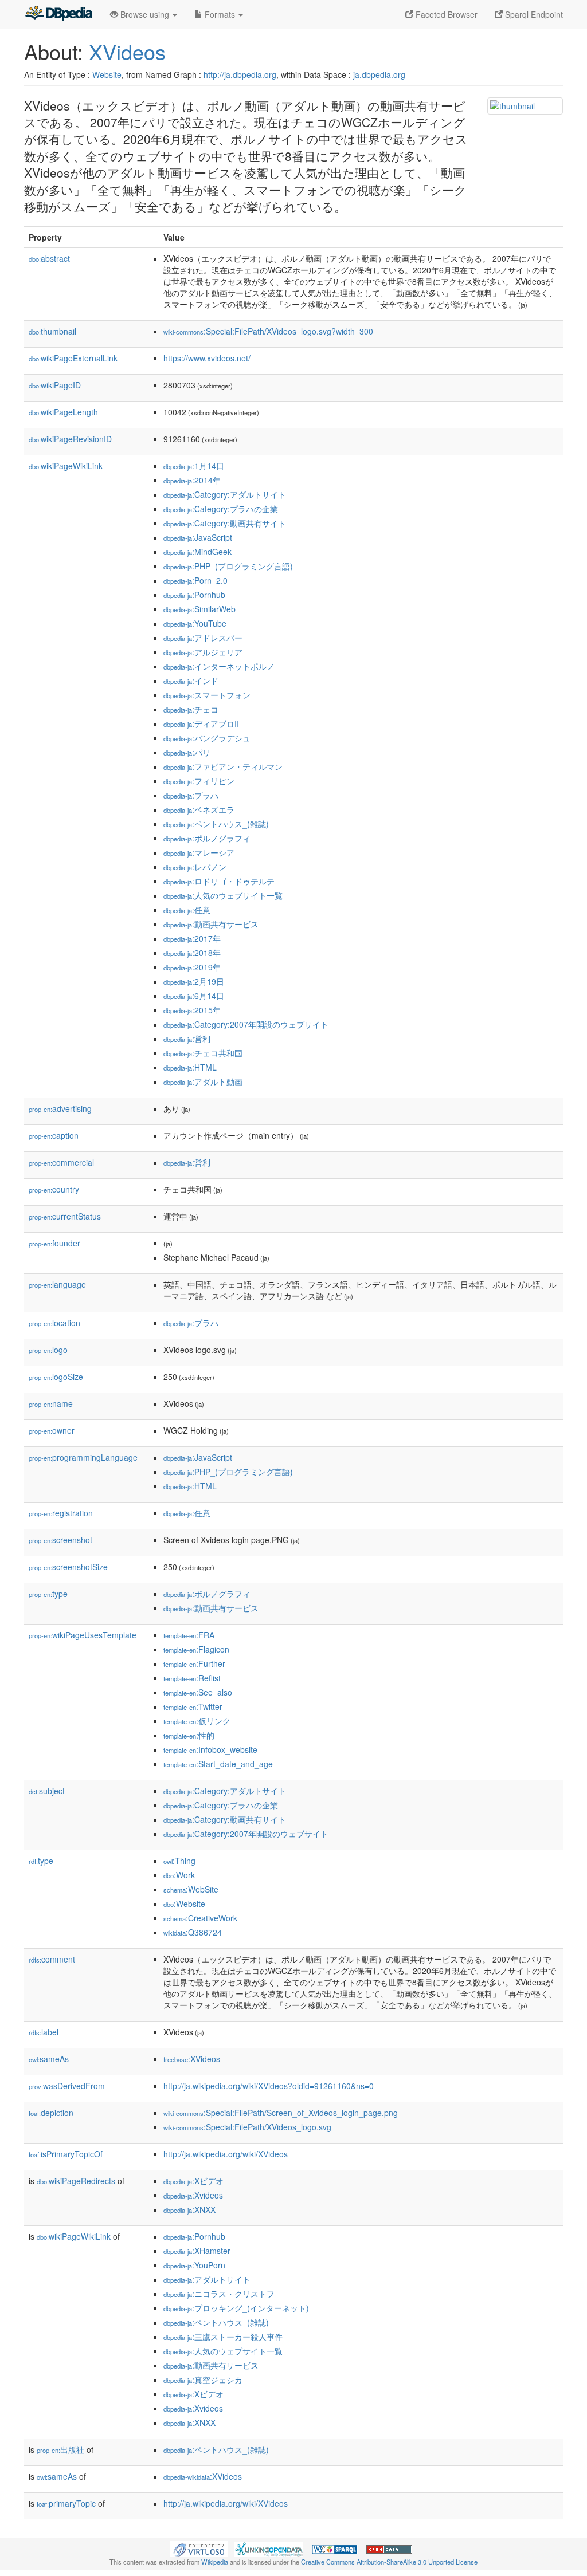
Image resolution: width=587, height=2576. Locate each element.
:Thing (179, 1861)
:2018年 (192, 953)
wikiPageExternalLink (73, 358)
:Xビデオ (193, 2181)
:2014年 (192, 480)
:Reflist (192, 1678)
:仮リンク (197, 1721)
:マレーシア (199, 852)
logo (48, 1350)
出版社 (60, 2449)
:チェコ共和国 (203, 1053)
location (54, 1323)
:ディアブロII (201, 723)
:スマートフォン (207, 695)
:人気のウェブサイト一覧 (223, 895)
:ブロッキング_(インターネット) (236, 2308)
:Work (179, 1875)
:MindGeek (197, 552)
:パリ (187, 752)
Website (107, 74)
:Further (194, 1663)
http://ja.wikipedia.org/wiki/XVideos (226, 2154)
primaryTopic (66, 2503)
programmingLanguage (83, 1457)
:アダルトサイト (207, 2279)
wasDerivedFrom (67, 2086)
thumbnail (52, 331)
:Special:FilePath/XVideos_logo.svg (247, 2127)
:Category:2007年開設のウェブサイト (246, 1024)
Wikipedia (215, 2562)
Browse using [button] (145, 14)
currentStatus (65, 1216)
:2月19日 (194, 981)
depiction (51, 2113)
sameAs (49, 2059)
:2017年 (192, 938)
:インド (191, 681)
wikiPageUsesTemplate (83, 1635)
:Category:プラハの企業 (221, 509)
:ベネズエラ (199, 809)
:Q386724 (193, 1932)
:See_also (198, 1692)
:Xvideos (193, 2195)
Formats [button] (220, 14)
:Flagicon (196, 1649)
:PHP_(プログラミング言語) (228, 566)
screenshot (60, 1540)
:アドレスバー (203, 638)
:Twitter (193, 1706)
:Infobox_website (210, 1749)
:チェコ (191, 709)
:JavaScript (198, 537)
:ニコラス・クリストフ (219, 2294)
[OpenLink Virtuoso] (199, 2548)
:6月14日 (194, 996)
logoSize (56, 1377)
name (51, 1403)
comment (52, 1959)
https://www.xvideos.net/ (207, 358)
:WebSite (191, 1889)
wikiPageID (55, 385)
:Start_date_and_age (218, 1764)
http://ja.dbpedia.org (240, 74)
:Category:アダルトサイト (225, 494)
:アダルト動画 (203, 1081)
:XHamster (197, 2251)
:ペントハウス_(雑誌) (216, 824)
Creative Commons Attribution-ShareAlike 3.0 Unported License (389, 2562)
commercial (61, 1162)
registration (61, 1513)
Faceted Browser (445, 14)
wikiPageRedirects (76, 2181)
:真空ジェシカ (203, 2380)
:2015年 (192, 1010)
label (44, 2032)
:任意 (187, 910)
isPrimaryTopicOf (66, 2154)
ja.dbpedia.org (379, 74)
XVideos (127, 51)
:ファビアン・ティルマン (223, 766)
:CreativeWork (200, 1918)
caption (54, 1135)
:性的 (189, 1735)
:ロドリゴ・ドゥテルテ (219, 881)
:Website (184, 1904)
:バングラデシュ (207, 738)
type (48, 1594)
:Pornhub (194, 595)
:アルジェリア (203, 652)
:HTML (190, 1067)
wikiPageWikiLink (66, 466)
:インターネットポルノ (219, 666)
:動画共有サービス (211, 924)
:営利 (187, 1039)
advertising (60, 1108)
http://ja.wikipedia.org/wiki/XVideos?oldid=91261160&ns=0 (269, 2086)
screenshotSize (68, 1567)
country (54, 1189)
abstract (49, 258)
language (57, 1284)
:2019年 (192, 967)
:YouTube (195, 623)
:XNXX (189, 2209)
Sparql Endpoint (533, 14)
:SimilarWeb (199, 609)
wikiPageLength (63, 412)
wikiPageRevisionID (70, 439)
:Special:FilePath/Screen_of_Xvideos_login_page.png (281, 2113)
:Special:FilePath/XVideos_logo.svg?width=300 (268, 331)
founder (54, 1243)
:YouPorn (194, 2265)
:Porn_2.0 (195, 580)
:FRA (189, 1635)
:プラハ (191, 795)
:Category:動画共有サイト (225, 523)
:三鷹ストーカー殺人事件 (223, 2337)
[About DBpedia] (58, 14)
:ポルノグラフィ (207, 838)
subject (47, 1791)
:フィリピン (199, 781)
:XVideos (192, 2059)
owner (52, 1430)
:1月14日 (194, 466)
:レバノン (195, 867)
